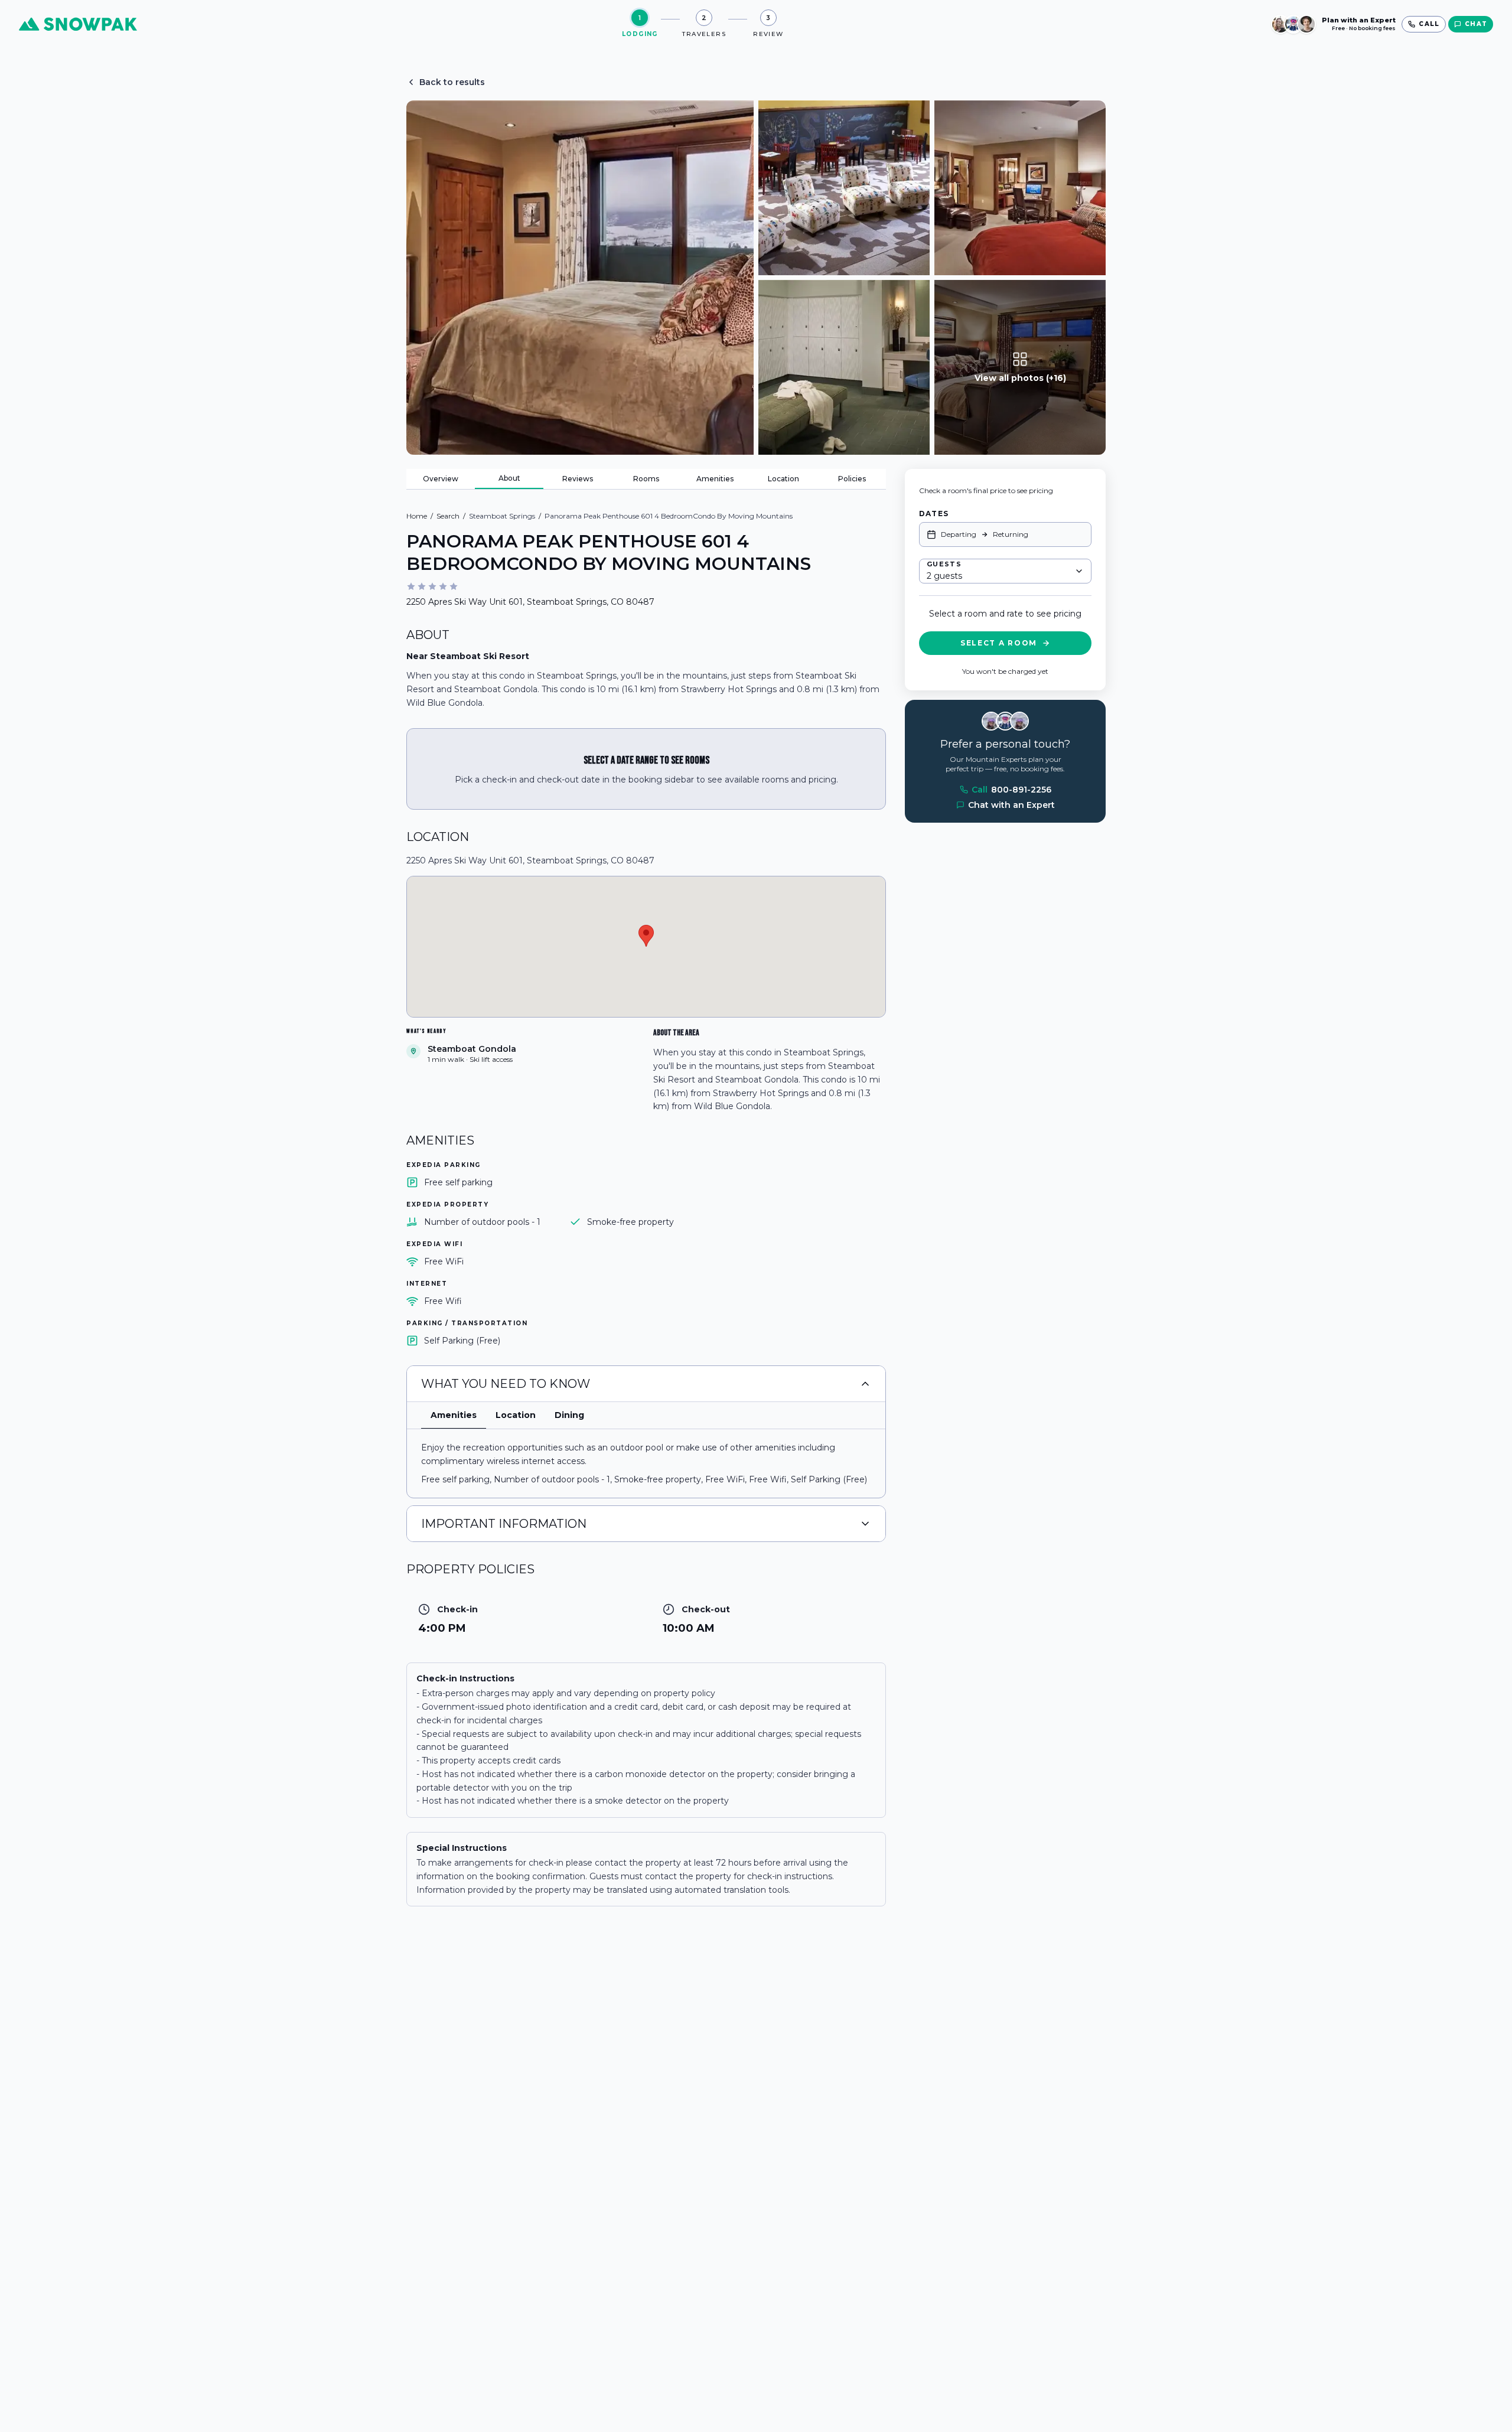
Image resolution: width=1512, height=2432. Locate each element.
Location (783, 479)
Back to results (452, 82)
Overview (441, 479)
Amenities (715, 479)
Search (448, 516)
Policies (852, 479)
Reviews (578, 479)
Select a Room (999, 643)
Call (1011, 790)
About (509, 478)
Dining (569, 1415)
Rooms (646, 479)
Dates (934, 514)
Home (417, 516)
